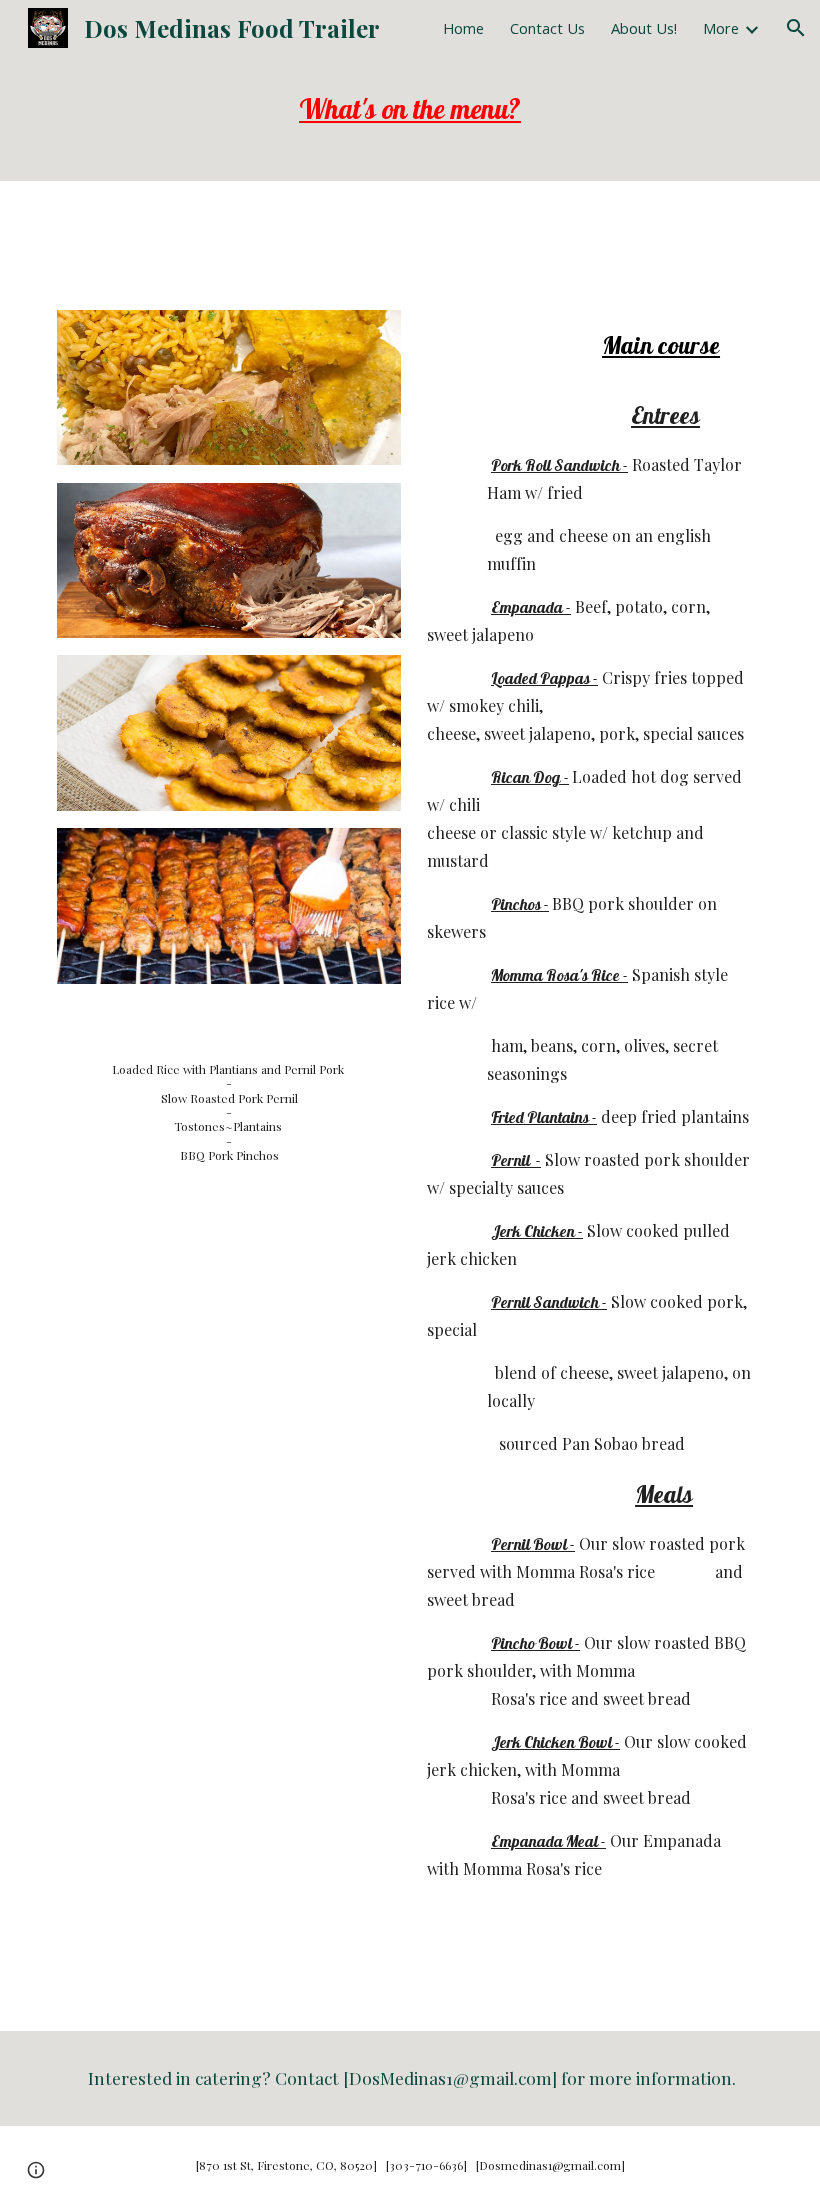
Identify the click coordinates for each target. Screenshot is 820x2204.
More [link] (721, 28)
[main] (410, 118)
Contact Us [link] (547, 28)
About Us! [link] (644, 28)
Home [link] (463, 28)
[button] (796, 28)
